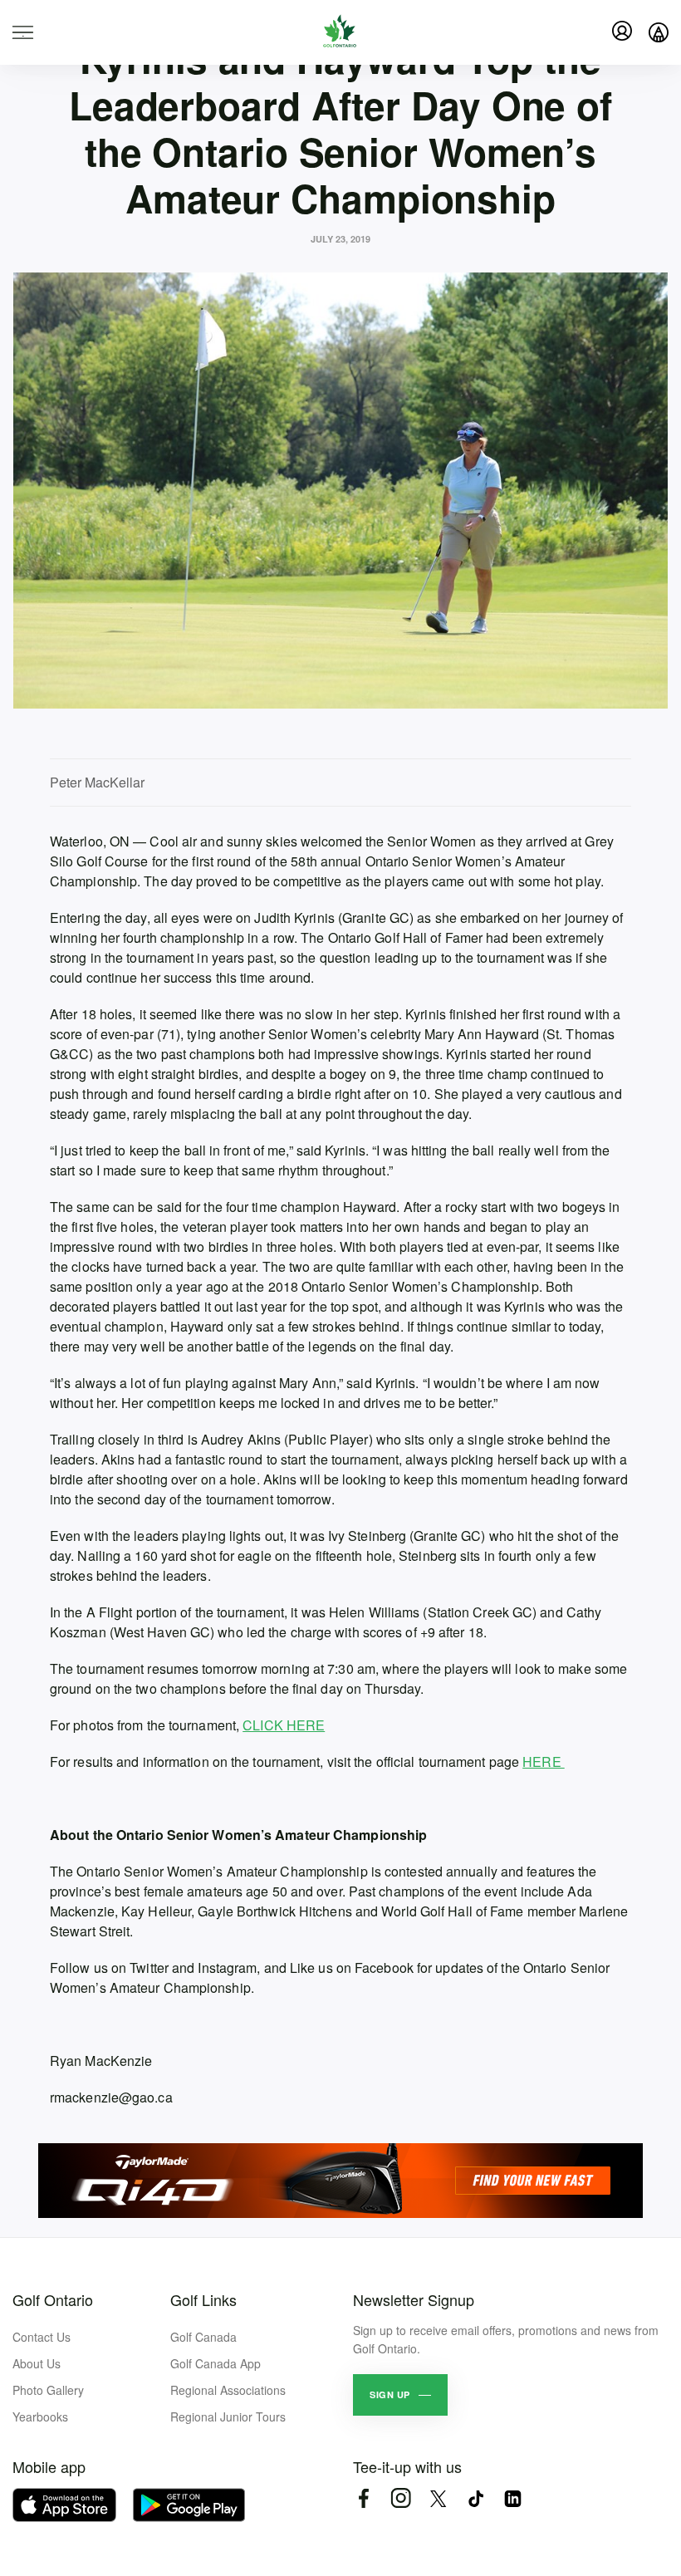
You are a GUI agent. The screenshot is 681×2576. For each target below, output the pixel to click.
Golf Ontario (53, 2299)
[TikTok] (475, 2498)
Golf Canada (203, 2337)
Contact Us (42, 2337)
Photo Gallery (48, 2390)
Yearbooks (40, 2417)
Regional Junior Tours (228, 2417)
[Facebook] (363, 2498)
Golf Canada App (216, 2363)
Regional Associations (228, 2390)
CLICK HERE (284, 1725)
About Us (37, 2363)
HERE (544, 1761)
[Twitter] (438, 2498)
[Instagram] (401, 2498)
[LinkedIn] (513, 2498)
